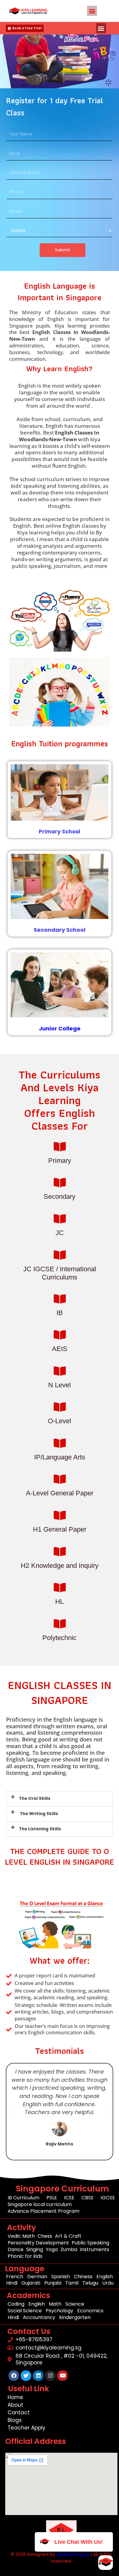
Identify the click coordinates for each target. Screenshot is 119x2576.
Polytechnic (60, 1638)
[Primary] (60, 1147)
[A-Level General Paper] (60, 1479)
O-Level (60, 1421)
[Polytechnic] (60, 1624)
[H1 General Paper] (60, 1515)
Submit (63, 250)
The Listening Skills (40, 1829)
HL (60, 1601)
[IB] (60, 1299)
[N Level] (60, 1371)
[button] (92, 11)
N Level (60, 1385)
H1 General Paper (60, 1529)
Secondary (60, 1197)
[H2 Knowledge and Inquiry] (60, 1552)
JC (60, 1233)
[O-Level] (60, 1407)
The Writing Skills (38, 1814)
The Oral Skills (35, 1798)
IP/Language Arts (60, 1457)
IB (60, 1313)
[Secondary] (60, 1182)
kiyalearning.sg (73, 2554)
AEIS (60, 1349)
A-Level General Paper (60, 1493)
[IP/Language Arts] (60, 1443)
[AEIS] (60, 1335)
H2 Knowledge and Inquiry (60, 1566)
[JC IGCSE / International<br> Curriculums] (60, 1255)
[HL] (60, 1587)
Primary (60, 1161)
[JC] (60, 1219)
